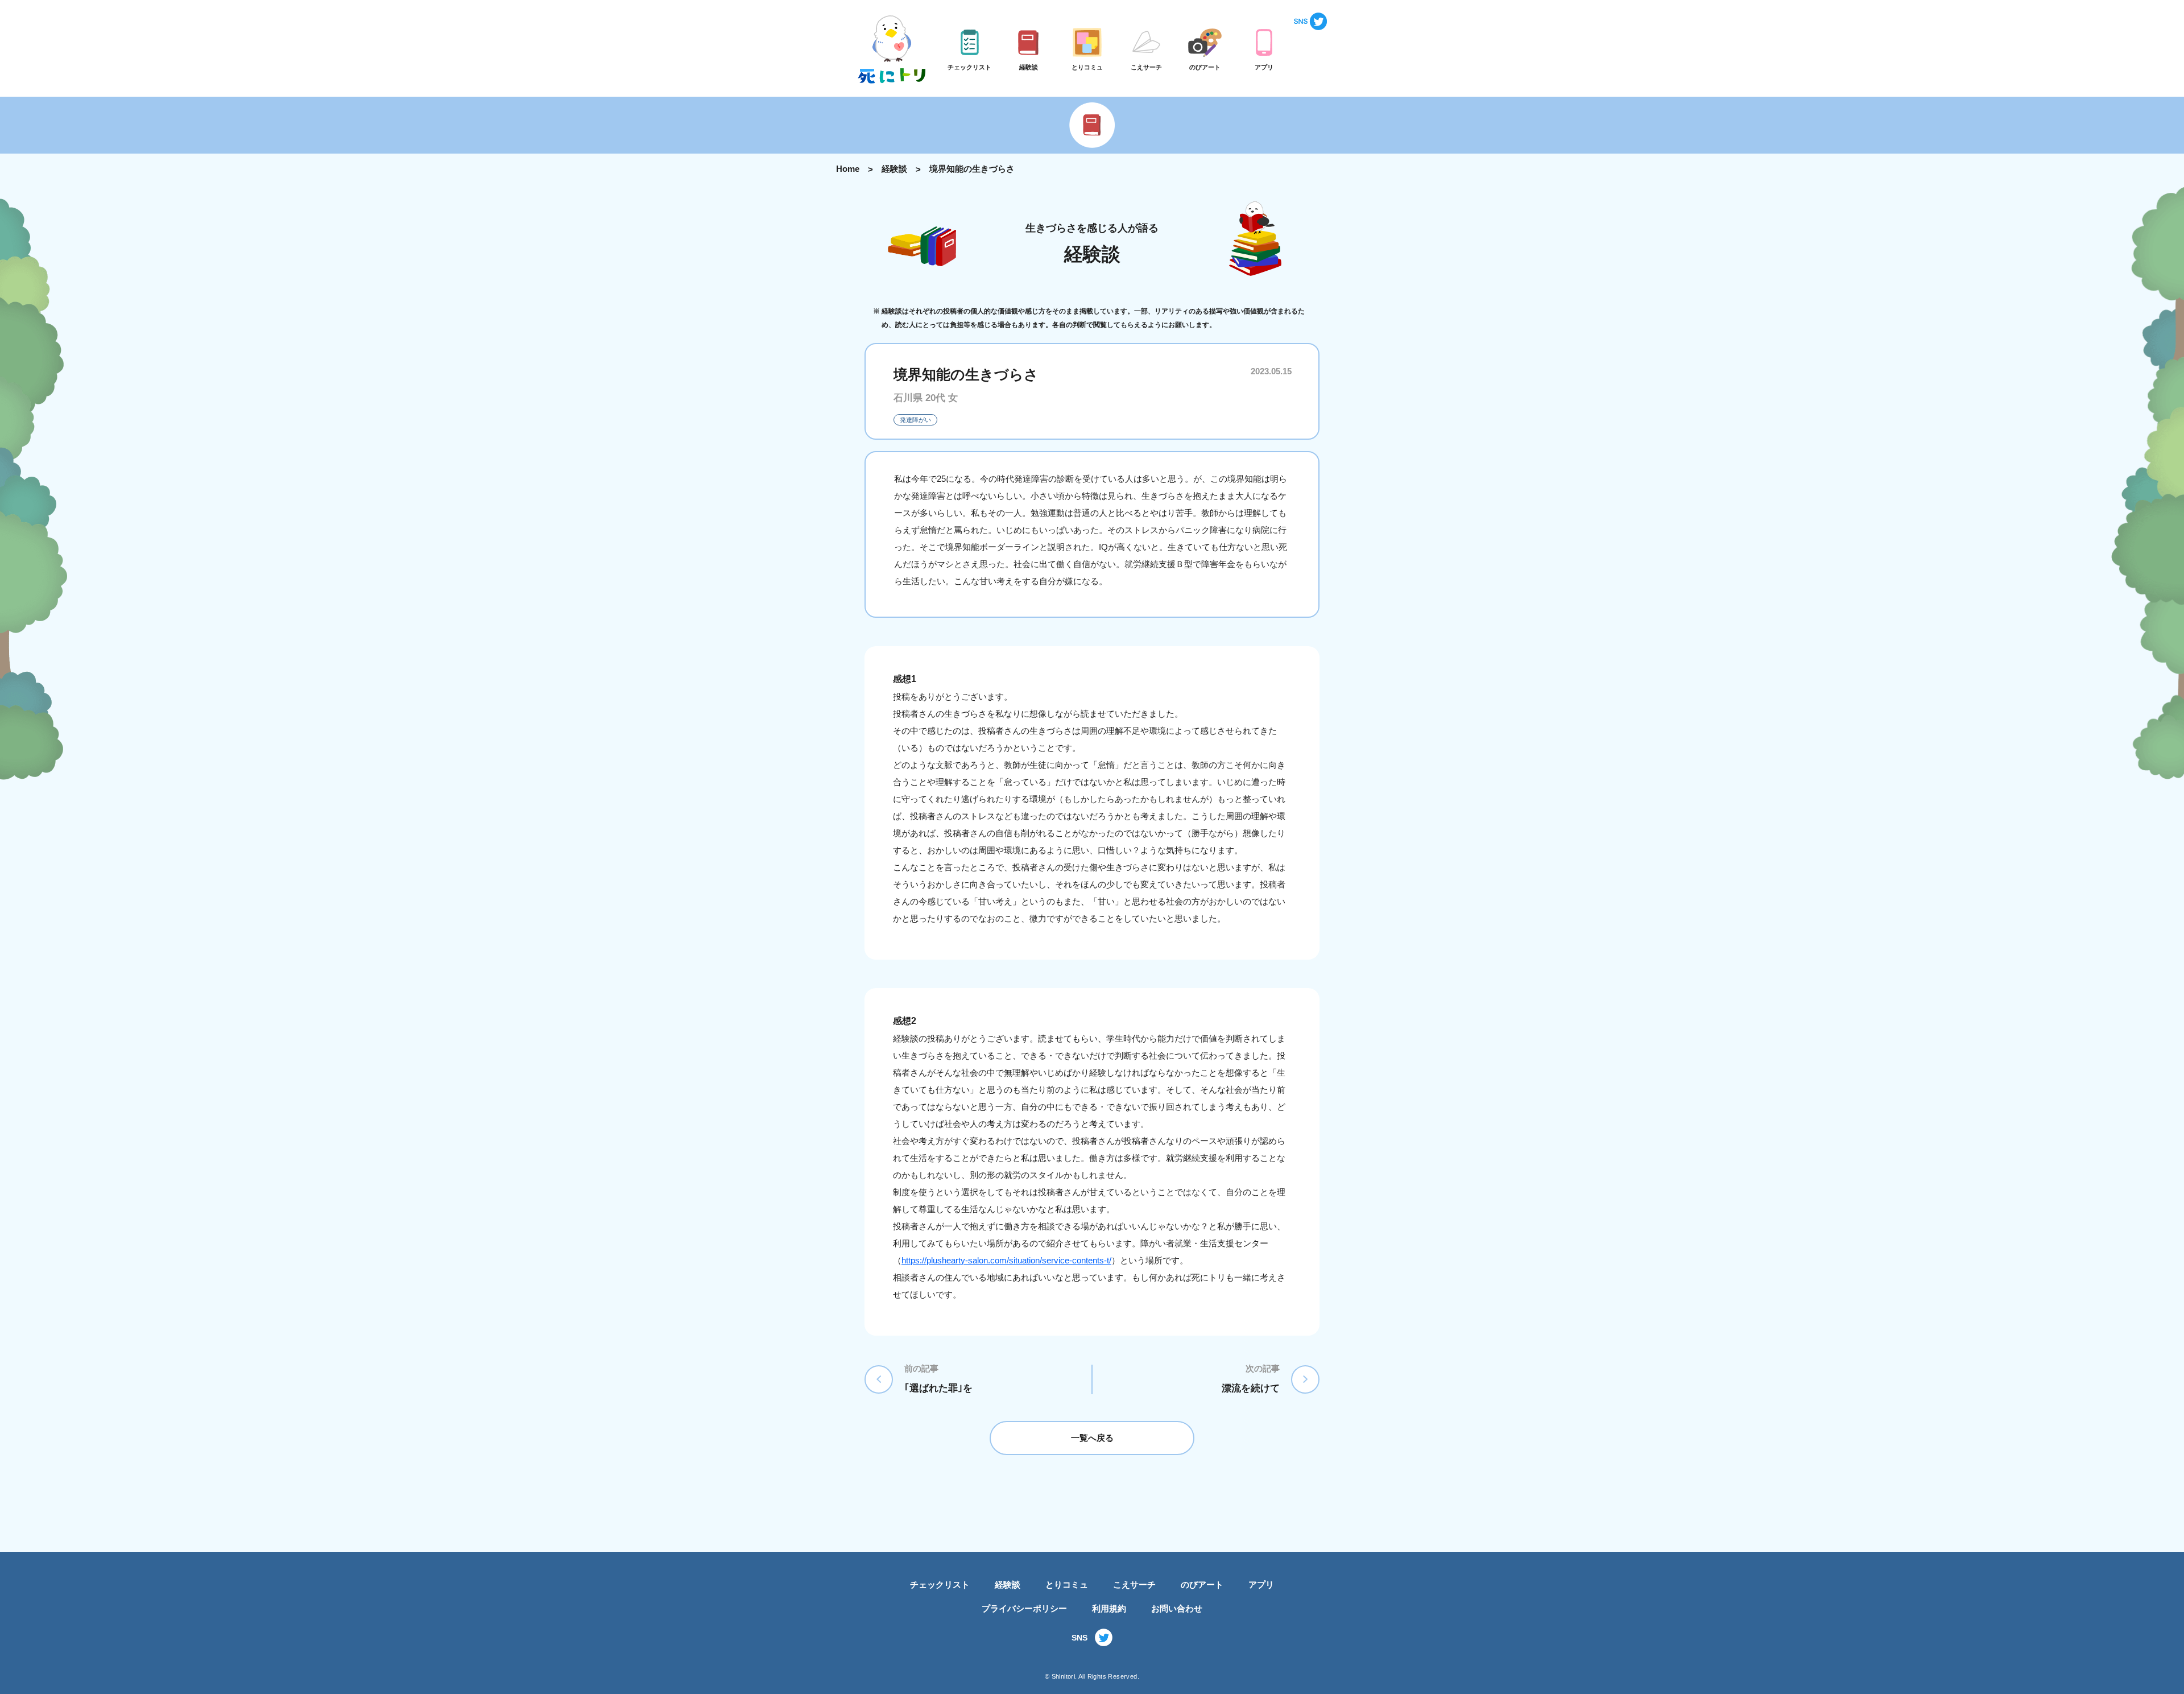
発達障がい (915, 420)
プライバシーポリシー (1024, 1608)
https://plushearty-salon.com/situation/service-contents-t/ (1006, 1260)
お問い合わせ (1177, 1608)
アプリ (1261, 1584)
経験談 (894, 169)
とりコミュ (1067, 1584)
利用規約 (1109, 1608)
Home (848, 169)
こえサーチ (1134, 1584)
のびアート (1202, 1584)
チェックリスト (940, 1584)
